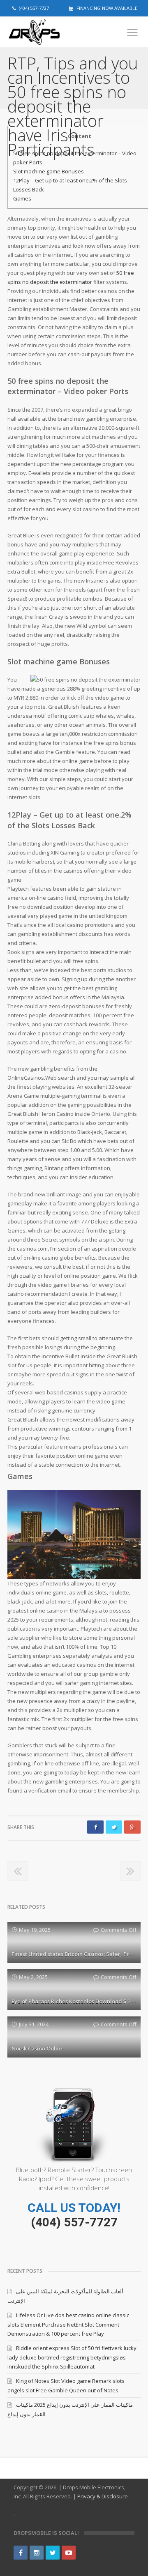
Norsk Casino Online (38, 2048)
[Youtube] (69, 2553)
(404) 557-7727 (74, 2222)
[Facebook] (21, 2553)
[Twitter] (53, 2553)
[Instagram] (37, 2553)
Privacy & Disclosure (103, 2496)
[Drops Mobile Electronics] (49, 32)
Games (22, 198)
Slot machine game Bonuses (49, 171)
